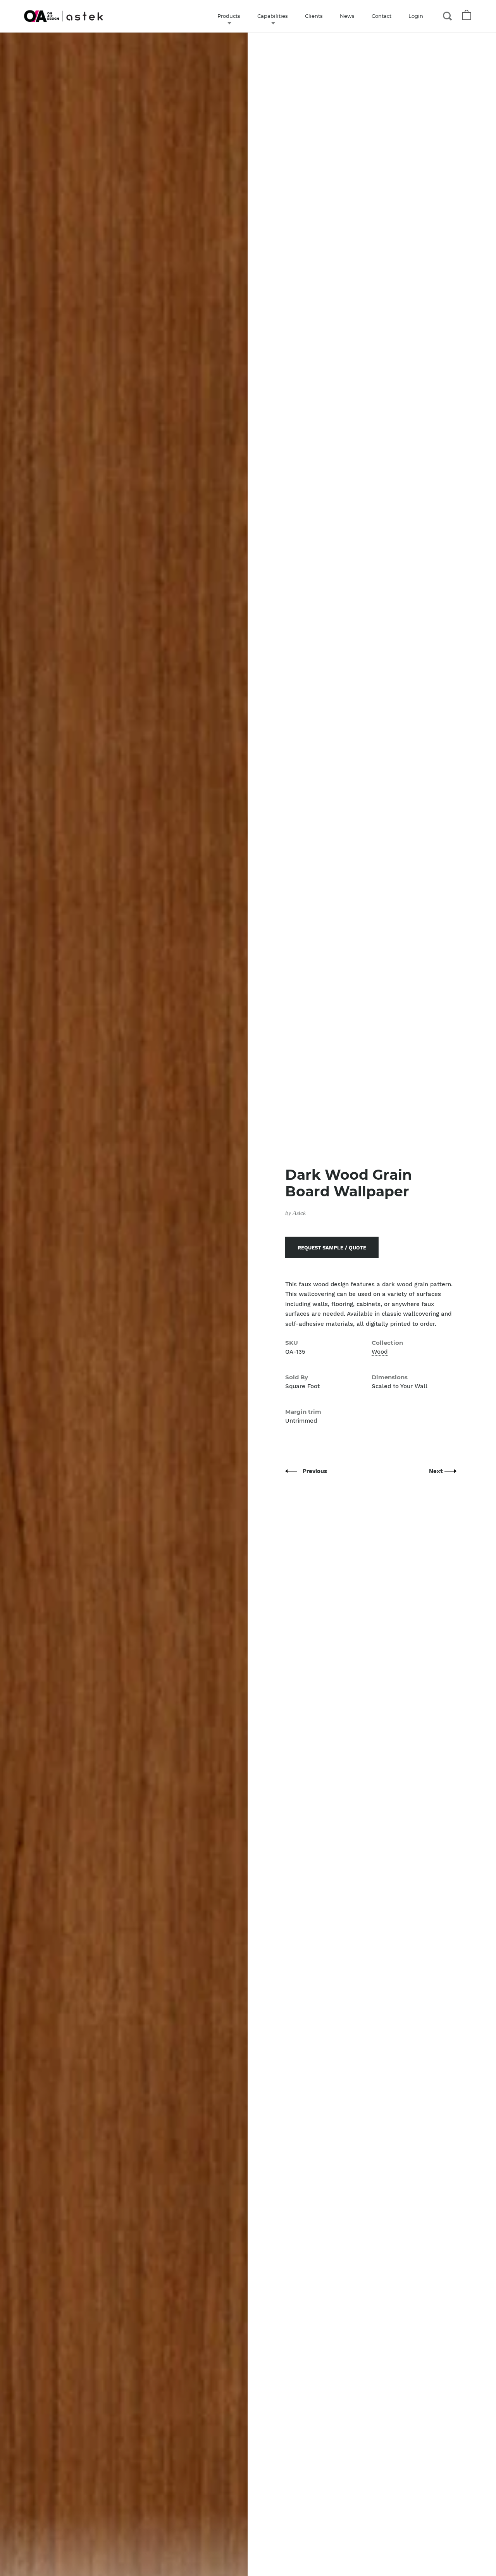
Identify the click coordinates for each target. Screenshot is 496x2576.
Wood (380, 1352)
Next (437, 1471)
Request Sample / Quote (332, 1248)
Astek (299, 1213)
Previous (315, 1471)
